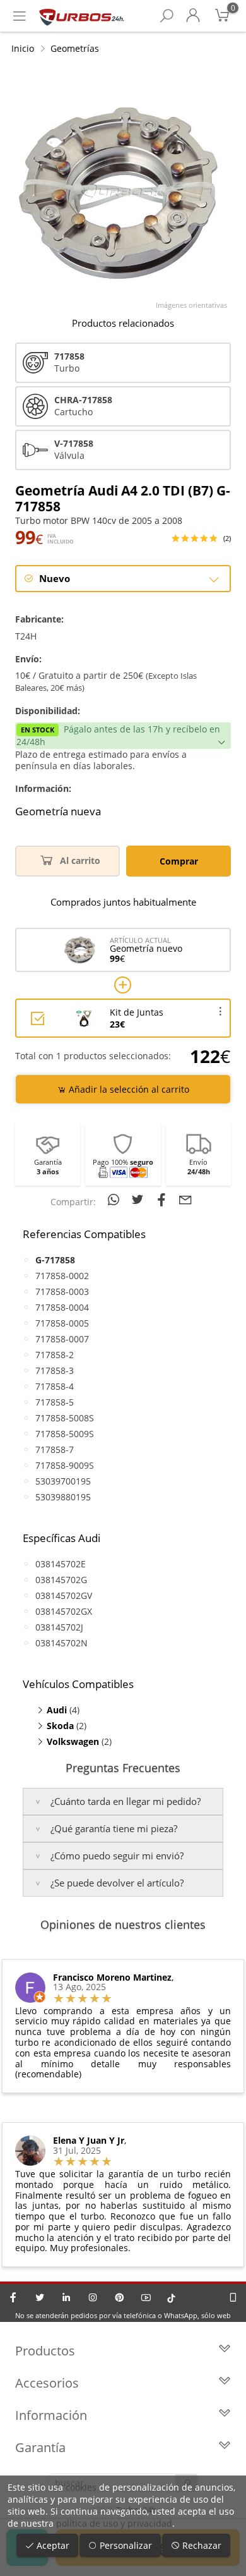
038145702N (61, 1643)
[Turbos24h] (82, 16)
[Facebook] (13, 2297)
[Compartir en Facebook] (163, 1200)
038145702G (61, 1580)
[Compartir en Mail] (185, 1200)
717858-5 (55, 1402)
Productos (45, 2351)
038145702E (61, 1564)
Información (51, 2415)
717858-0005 (62, 1323)
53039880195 (63, 1497)
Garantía (40, 2447)
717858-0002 (62, 1276)
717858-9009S (65, 1465)
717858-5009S (65, 1434)
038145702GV (64, 1595)
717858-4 (55, 1386)
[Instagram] (93, 2297)
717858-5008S (65, 1418)
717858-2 (55, 1355)
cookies (81, 2487)
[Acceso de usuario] (193, 16)
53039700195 (63, 1481)
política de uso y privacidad (114, 2523)
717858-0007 (62, 1339)
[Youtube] (146, 2297)
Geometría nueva (58, 811)
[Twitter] (40, 2297)
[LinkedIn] (66, 2297)
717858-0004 (62, 1307)
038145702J (59, 1627)
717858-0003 (62, 1291)
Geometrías (75, 48)
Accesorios (47, 2383)
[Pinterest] (119, 2297)
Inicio (23, 48)
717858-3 (55, 1370)
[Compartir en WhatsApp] (115, 1200)
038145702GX (64, 1611)
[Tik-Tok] (171, 2297)
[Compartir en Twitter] (139, 1200)
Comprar (179, 861)
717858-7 (55, 1449)
